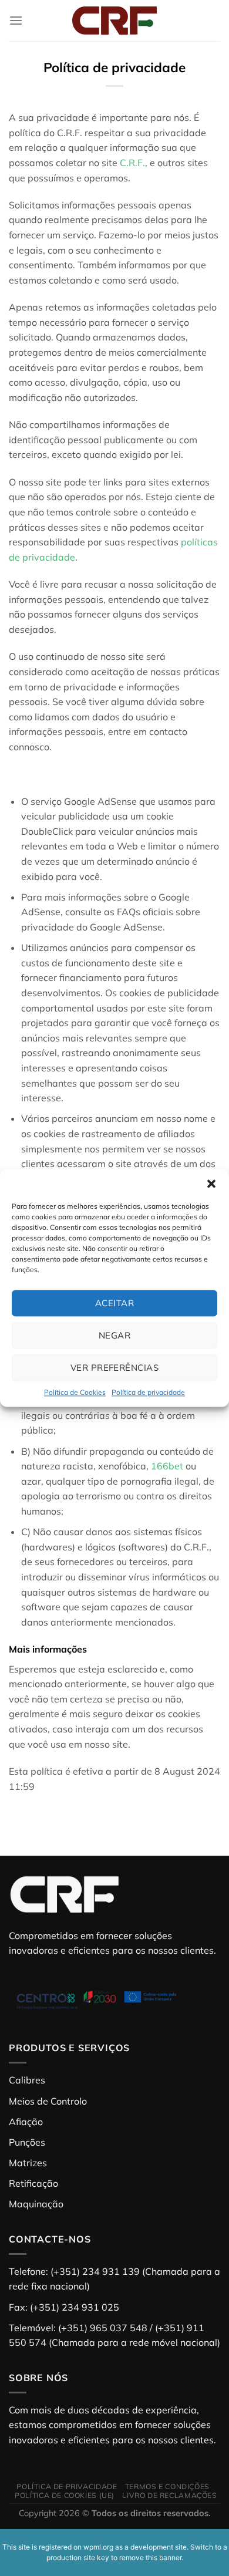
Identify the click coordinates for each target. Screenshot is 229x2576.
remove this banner (150, 2558)
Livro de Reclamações (169, 2495)
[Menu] (16, 20)
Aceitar (114, 1303)
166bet (167, 1466)
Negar (114, 1335)
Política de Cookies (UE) (65, 2495)
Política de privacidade (148, 1392)
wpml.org (98, 2547)
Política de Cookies (75, 1392)
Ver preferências (114, 1368)
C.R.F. (132, 163)
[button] (211, 1184)
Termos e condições (167, 2486)
